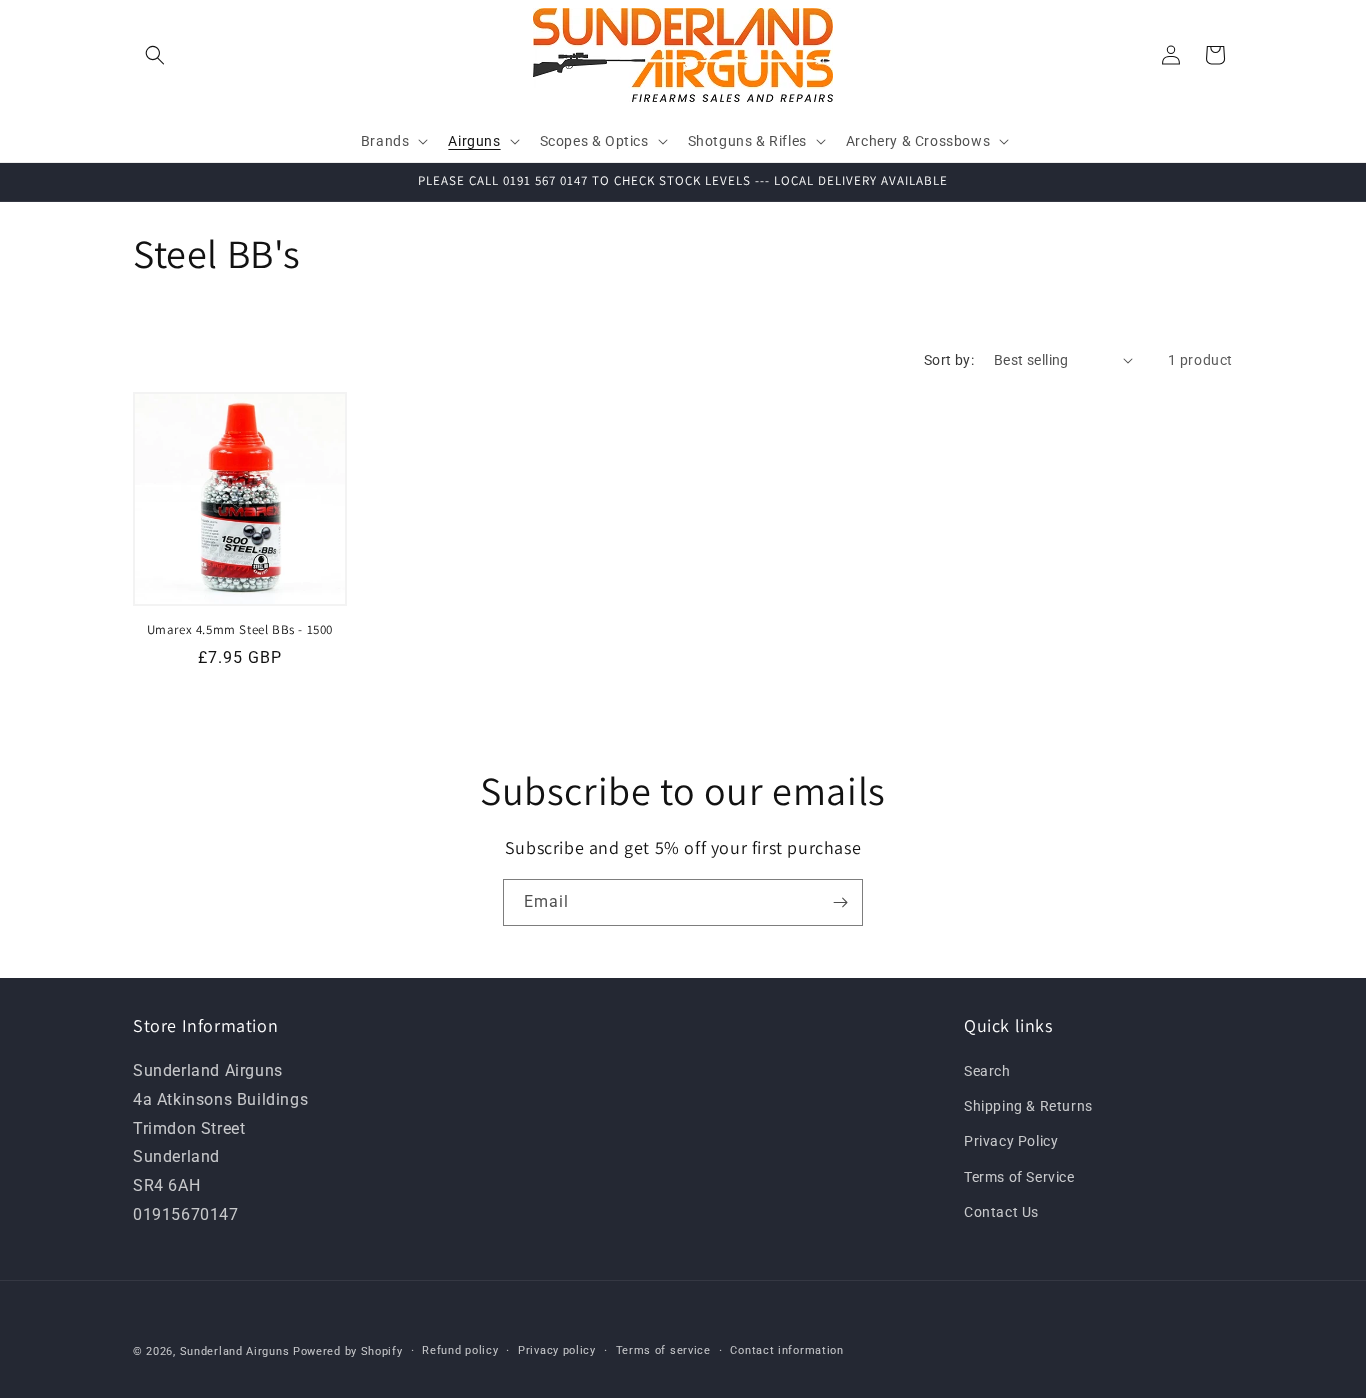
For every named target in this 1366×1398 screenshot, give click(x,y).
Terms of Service (1019, 1177)
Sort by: (949, 360)
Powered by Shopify (348, 1351)
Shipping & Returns (1028, 1107)
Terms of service (663, 1350)
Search (987, 1071)
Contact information (786, 1350)
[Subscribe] (840, 902)
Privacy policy (557, 1350)
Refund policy (460, 1350)
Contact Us (1001, 1212)
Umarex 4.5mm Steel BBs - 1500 (240, 630)
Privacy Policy (1011, 1142)
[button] (155, 55)
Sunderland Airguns (235, 1351)
